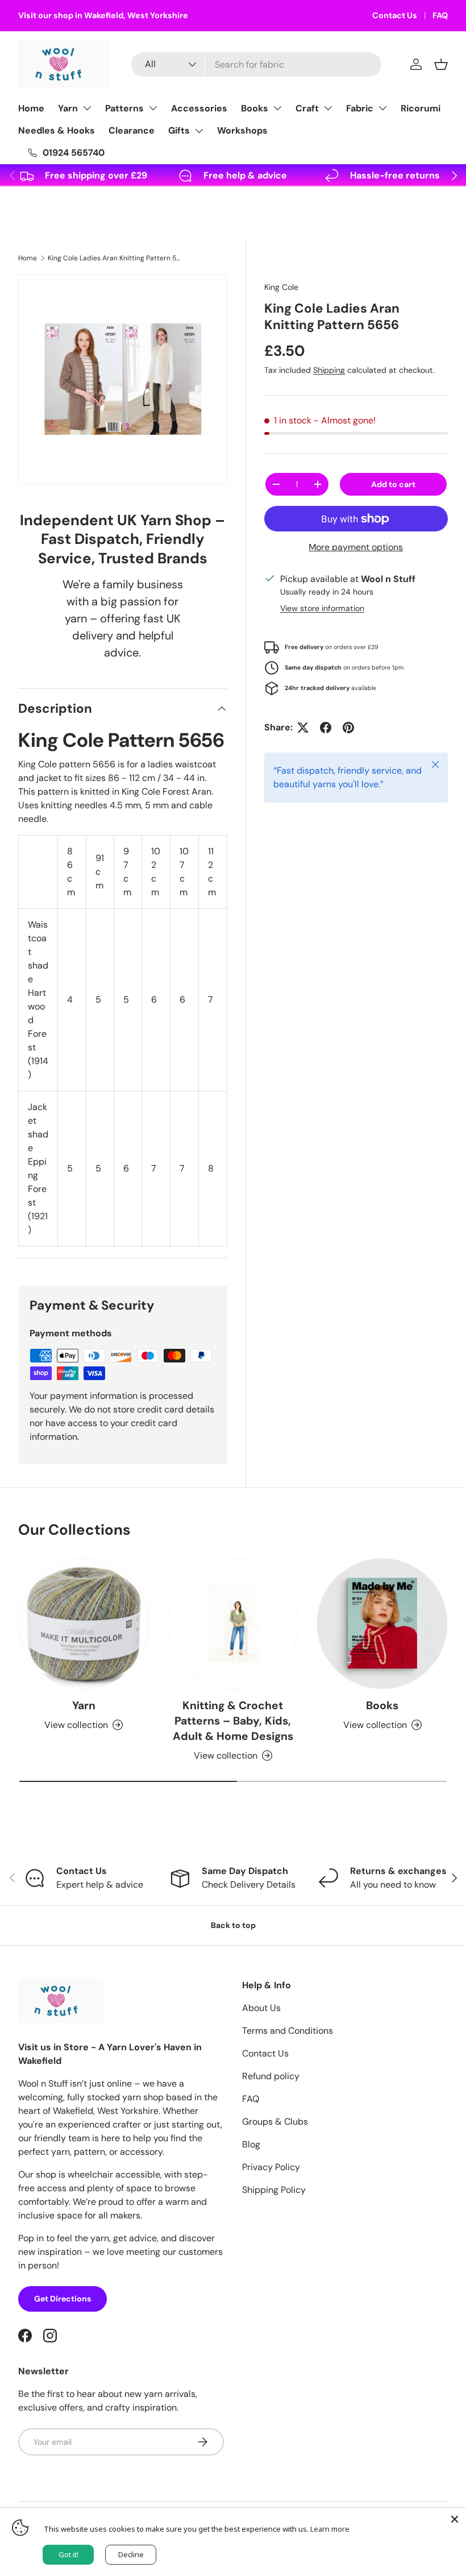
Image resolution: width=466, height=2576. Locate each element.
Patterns (124, 108)
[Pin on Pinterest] (348, 728)
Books (255, 108)
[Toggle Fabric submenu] (382, 108)
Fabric (360, 108)
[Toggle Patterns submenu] (153, 108)
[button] (441, 64)
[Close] (455, 2519)
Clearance (132, 130)
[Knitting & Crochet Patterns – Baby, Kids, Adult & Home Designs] (233, 1624)
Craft (307, 108)
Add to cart (393, 484)
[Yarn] (84, 1624)
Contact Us (395, 15)
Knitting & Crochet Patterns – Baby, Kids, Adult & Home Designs (233, 1721)
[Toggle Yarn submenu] (87, 108)
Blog (251, 2144)
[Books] (382, 1624)
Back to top (233, 1925)
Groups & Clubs (275, 2122)
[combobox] (256, 65)
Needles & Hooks (57, 130)
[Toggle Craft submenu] (328, 108)
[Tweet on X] (303, 728)
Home (31, 108)
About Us (261, 2008)
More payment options (356, 547)
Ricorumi (421, 108)
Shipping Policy (274, 2190)
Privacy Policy (271, 2167)
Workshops (242, 130)
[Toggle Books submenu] (277, 108)
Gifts (179, 130)
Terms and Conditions (288, 2031)
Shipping (329, 370)
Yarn (68, 108)
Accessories (199, 108)
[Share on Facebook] (326, 728)
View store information (322, 608)
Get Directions (63, 2299)
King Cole (281, 287)
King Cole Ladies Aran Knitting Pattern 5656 (116, 258)
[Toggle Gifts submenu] (199, 131)
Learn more (330, 2529)
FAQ (440, 15)
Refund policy (271, 2076)
